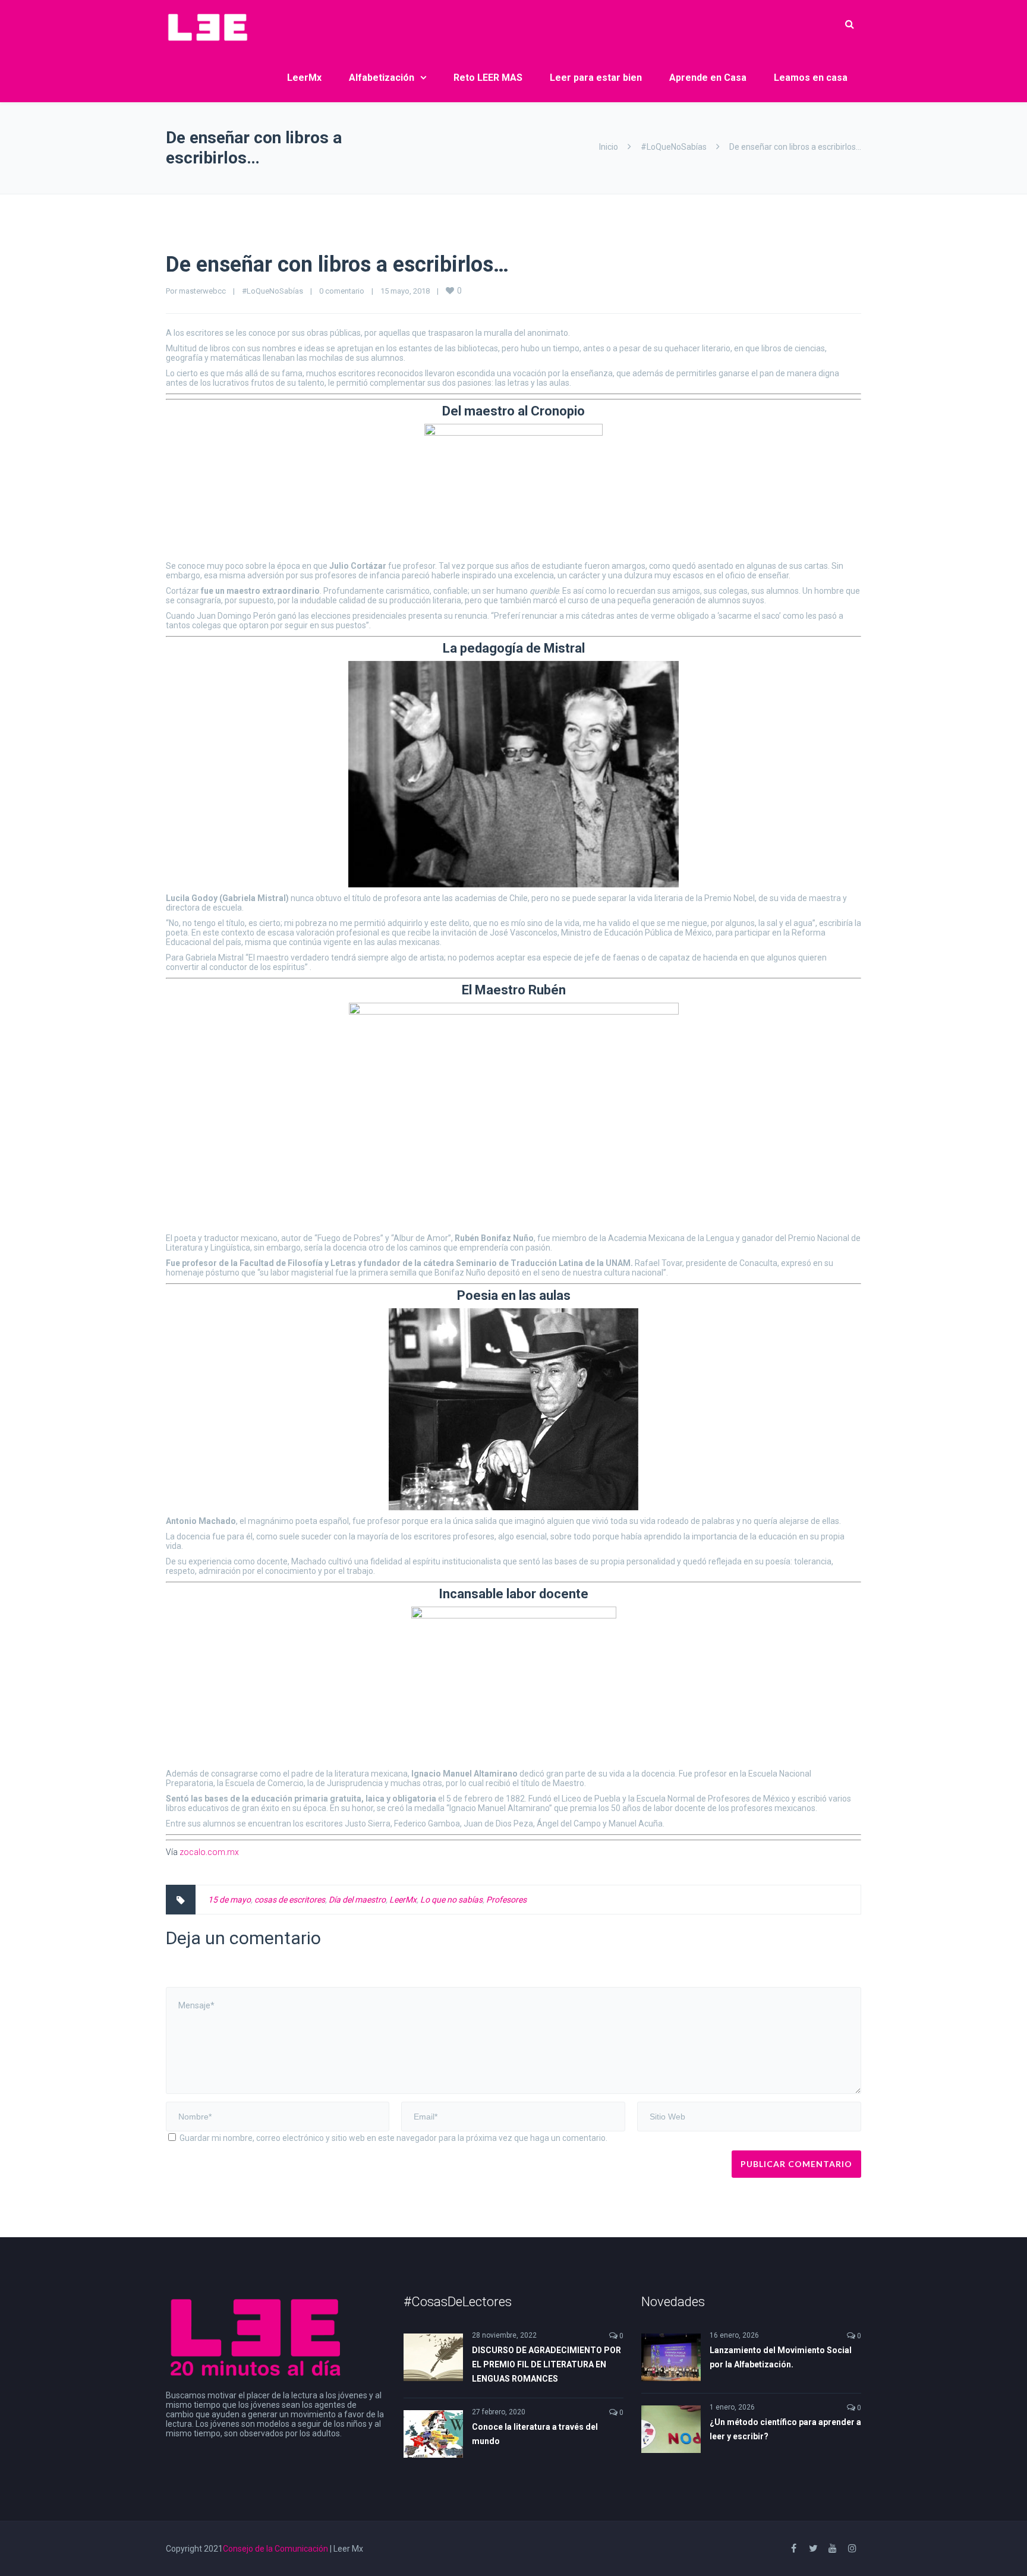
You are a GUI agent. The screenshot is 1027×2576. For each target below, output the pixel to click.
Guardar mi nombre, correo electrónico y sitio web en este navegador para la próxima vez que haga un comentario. (393, 2138)
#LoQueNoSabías (674, 147)
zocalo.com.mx (209, 1852)
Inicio (609, 147)
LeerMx (304, 78)
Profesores (506, 1900)
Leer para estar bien (596, 78)
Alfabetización (382, 78)
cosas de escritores (290, 1900)
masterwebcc (202, 291)
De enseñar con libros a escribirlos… (337, 264)
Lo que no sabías (451, 1900)
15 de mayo (229, 1900)
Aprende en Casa (708, 78)
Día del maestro (357, 1900)
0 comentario (342, 291)
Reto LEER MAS (488, 78)
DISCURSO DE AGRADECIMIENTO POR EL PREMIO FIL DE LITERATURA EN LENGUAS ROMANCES (546, 2364)
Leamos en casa (811, 78)
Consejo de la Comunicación (275, 2549)
